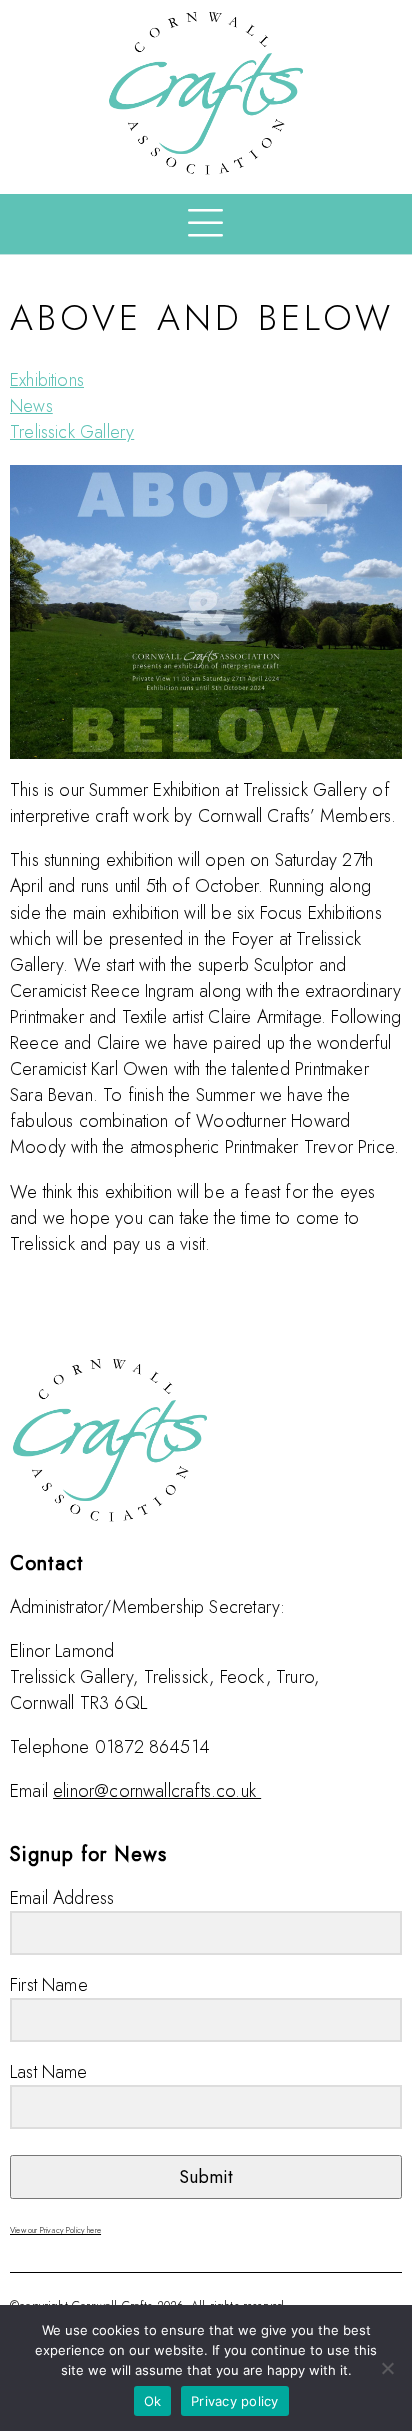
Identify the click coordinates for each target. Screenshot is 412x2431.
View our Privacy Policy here (55, 2230)
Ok (153, 2401)
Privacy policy (235, 2401)
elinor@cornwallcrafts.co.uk (154, 1791)
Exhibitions (47, 380)
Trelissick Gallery (72, 432)
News (31, 406)
